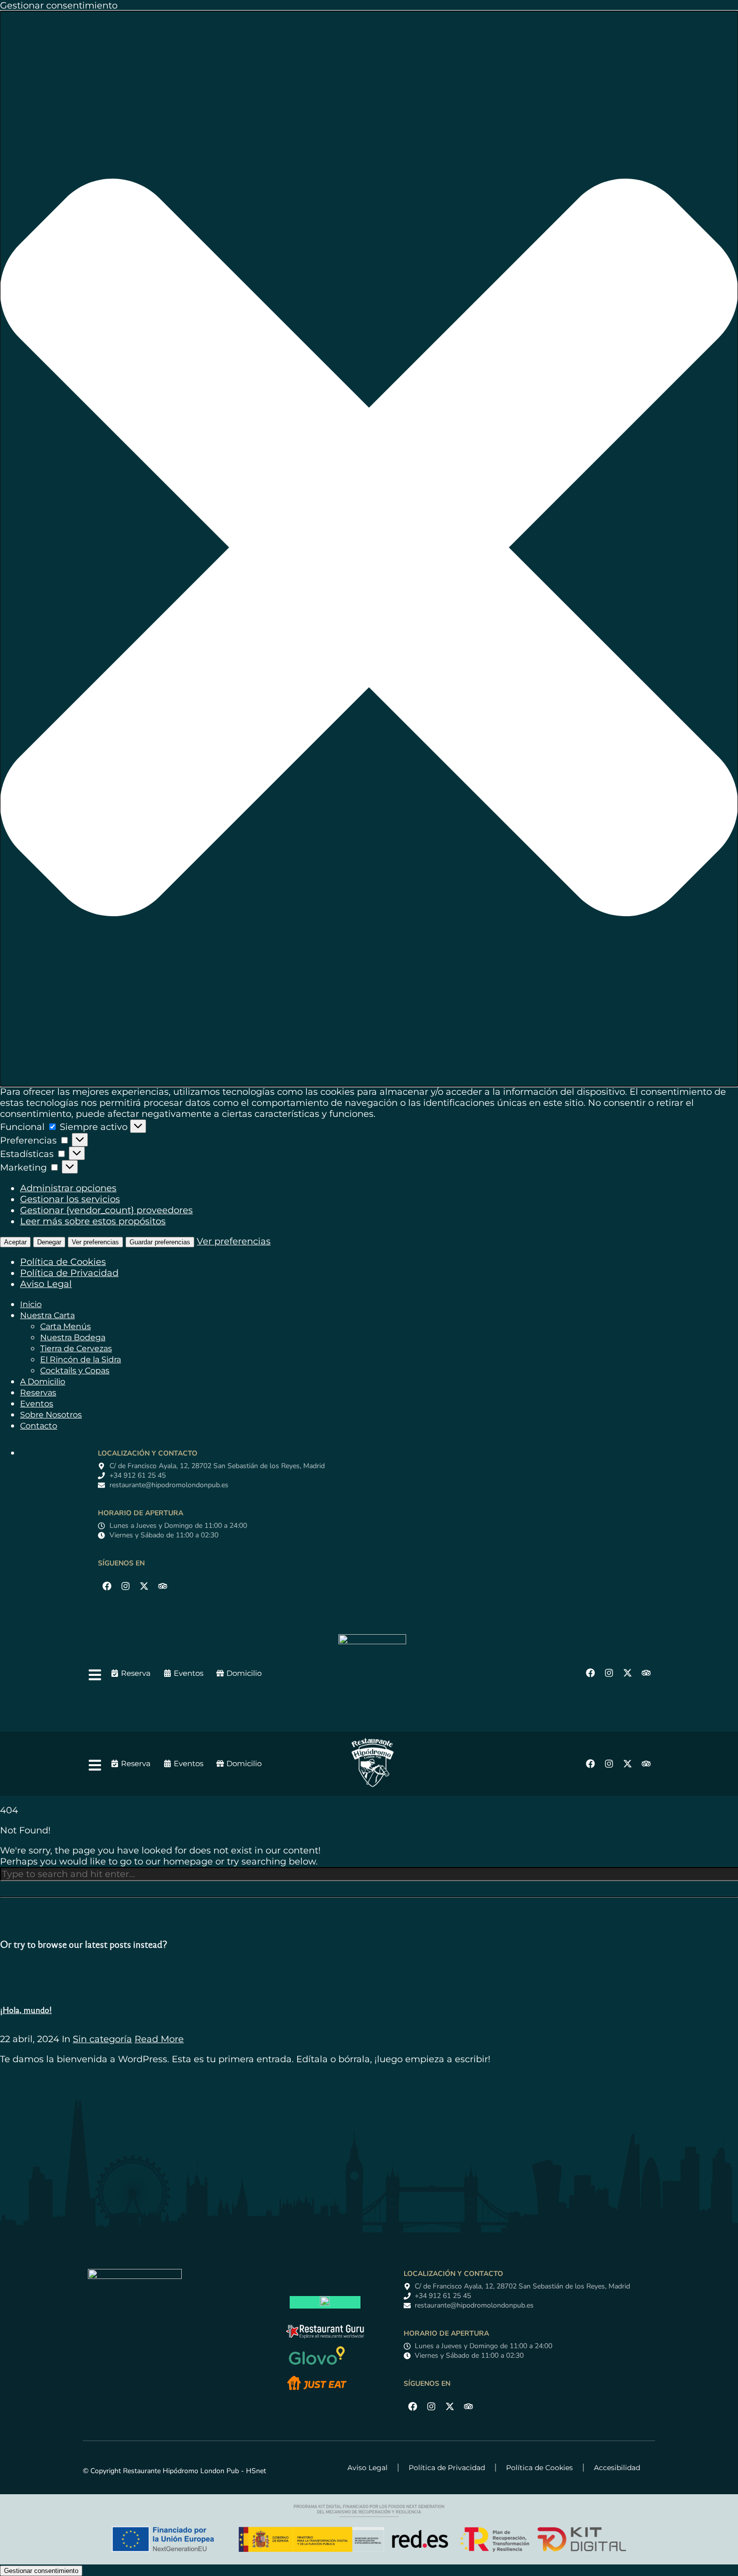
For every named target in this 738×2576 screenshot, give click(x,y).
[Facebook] (107, 1586)
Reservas (38, 1393)
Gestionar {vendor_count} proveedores (106, 1210)
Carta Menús (66, 1326)
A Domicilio (43, 1382)
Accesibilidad (617, 2468)
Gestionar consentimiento (41, 2571)
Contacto (39, 1426)
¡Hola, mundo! (26, 2010)
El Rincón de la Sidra (81, 1359)
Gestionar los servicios (70, 1199)
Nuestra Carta (47, 1315)
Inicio (31, 1304)
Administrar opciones (68, 1188)
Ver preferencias (95, 1242)
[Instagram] (126, 1586)
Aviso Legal (46, 1284)
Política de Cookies (63, 1262)
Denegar (49, 1242)
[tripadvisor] (325, 2303)
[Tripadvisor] (163, 1586)
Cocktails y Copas (75, 1371)
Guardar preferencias (160, 1242)
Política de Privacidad (69, 1273)
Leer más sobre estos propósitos (93, 1221)
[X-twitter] (144, 1586)
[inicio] (372, 1641)
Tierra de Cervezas (76, 1348)
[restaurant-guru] (325, 2336)
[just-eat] (317, 2390)
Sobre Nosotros (51, 1415)
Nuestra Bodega (73, 1337)
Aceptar (15, 1242)
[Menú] (95, 1675)
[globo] (317, 2367)
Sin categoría (102, 2039)
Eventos (37, 1404)
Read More (159, 2039)
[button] (369, 549)
